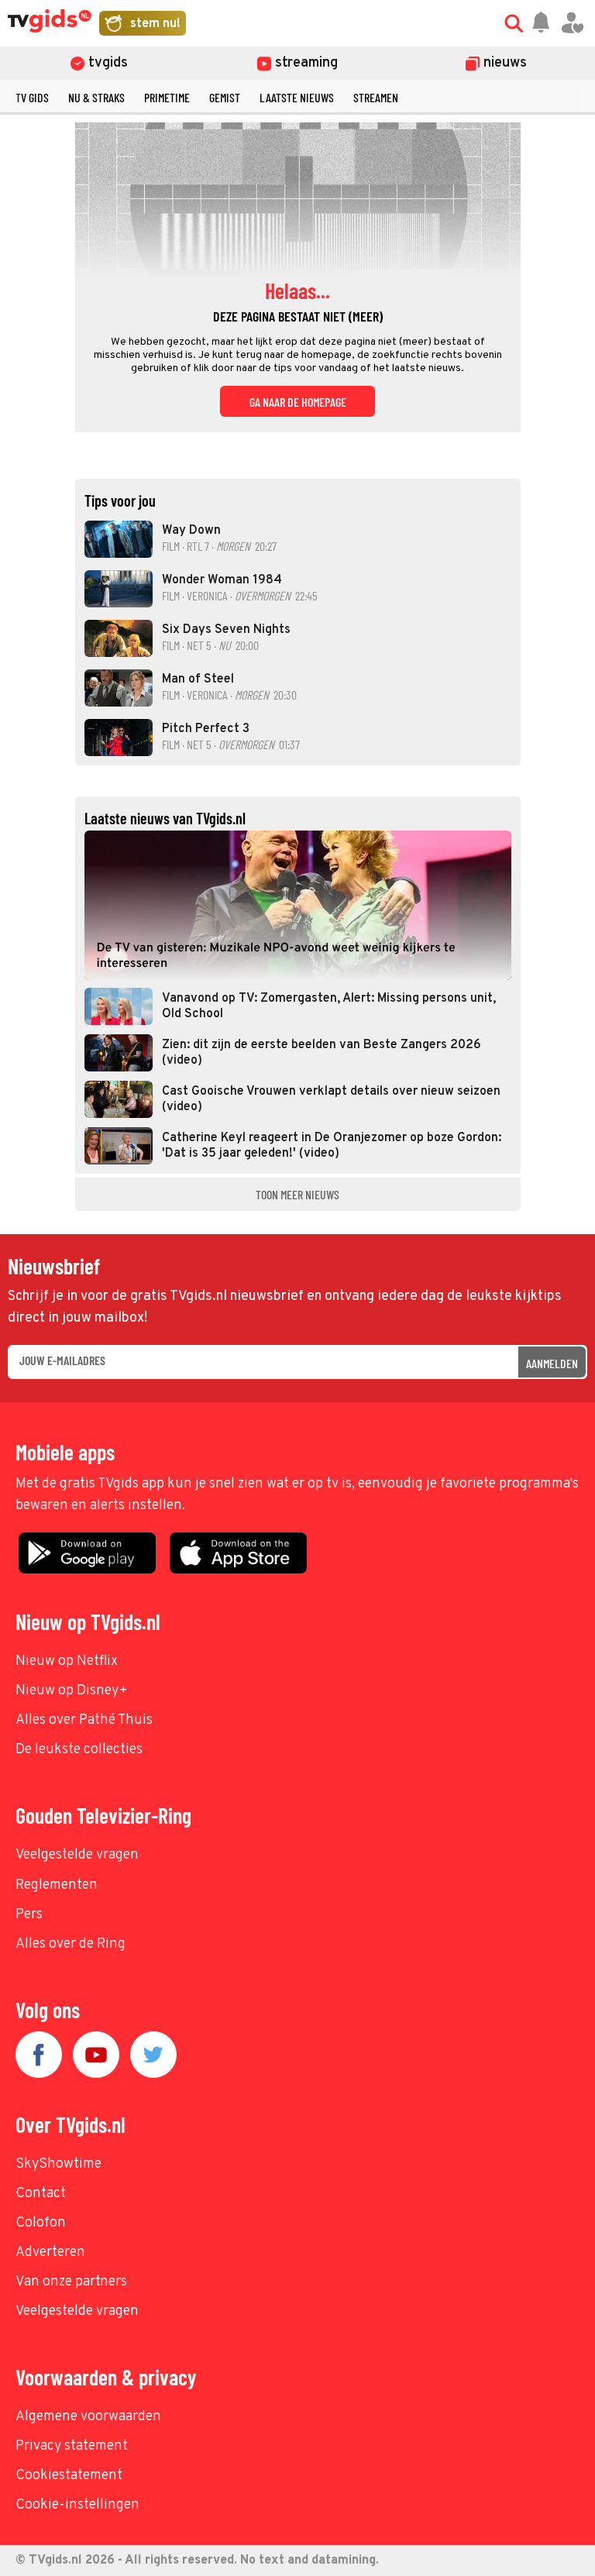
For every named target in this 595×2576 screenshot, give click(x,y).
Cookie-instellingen (77, 2505)
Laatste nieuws (297, 97)
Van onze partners (71, 2282)
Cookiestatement (69, 2476)
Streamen (376, 97)
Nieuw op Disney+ (72, 1691)
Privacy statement (72, 2446)
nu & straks (96, 97)
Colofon (41, 2223)
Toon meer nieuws (297, 1194)
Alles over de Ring (71, 1944)
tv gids (32, 97)
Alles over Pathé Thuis (84, 1720)
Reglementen (57, 1885)
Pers (29, 1915)
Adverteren (50, 2253)
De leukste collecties (79, 1750)
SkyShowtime (58, 2164)
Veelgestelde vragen (77, 1855)
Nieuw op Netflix (67, 1661)
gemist (225, 97)
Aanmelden (552, 1363)
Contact (41, 2194)
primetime (167, 97)
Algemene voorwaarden (88, 2417)
